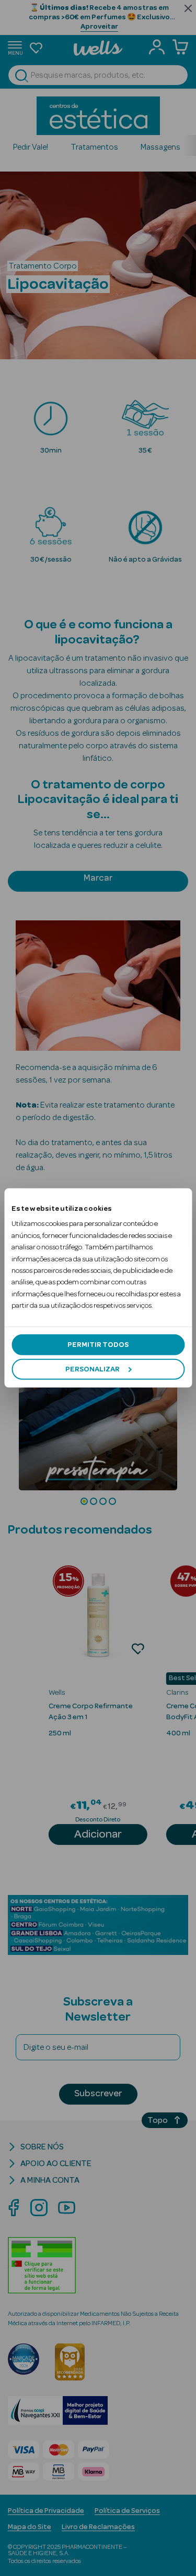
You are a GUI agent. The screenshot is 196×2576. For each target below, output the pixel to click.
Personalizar (93, 1369)
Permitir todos (98, 1344)
